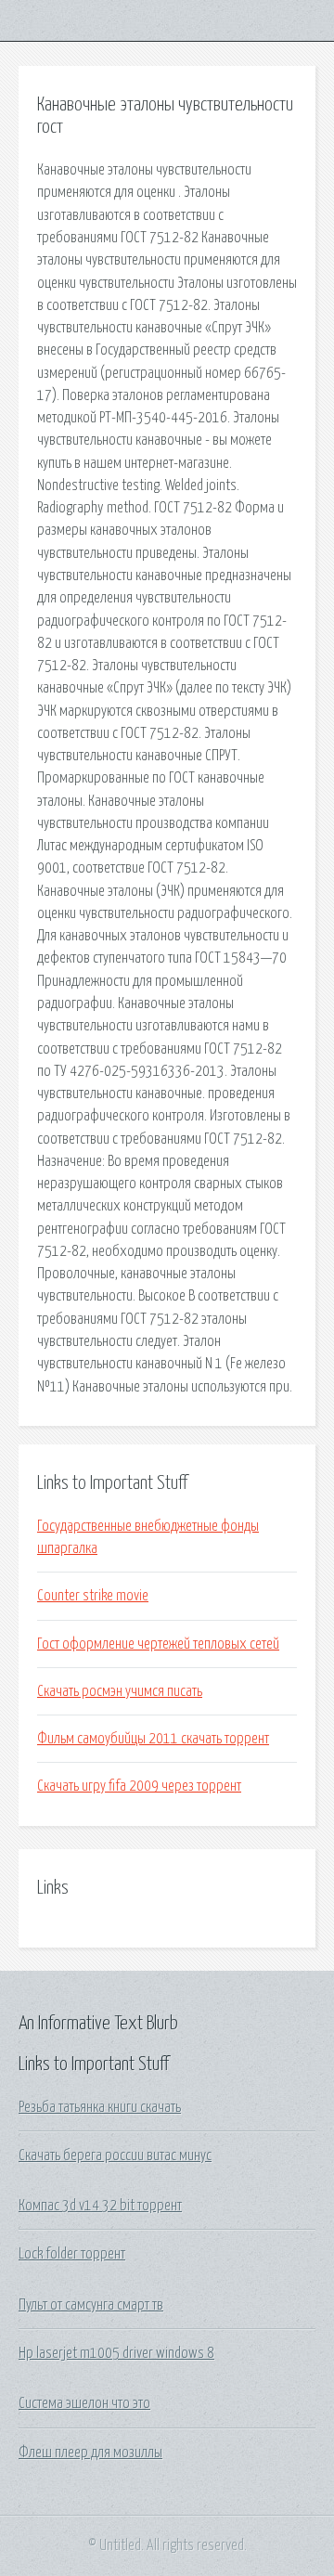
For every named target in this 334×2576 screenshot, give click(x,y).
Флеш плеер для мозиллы (90, 2453)
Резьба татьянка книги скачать (100, 2107)
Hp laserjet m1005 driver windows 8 (116, 2353)
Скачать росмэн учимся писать (120, 1691)
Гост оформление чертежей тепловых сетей (158, 1644)
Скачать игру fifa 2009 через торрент (139, 1786)
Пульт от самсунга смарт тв (91, 2305)
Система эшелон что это (84, 2403)
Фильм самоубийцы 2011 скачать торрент (153, 1739)
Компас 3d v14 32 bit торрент (100, 2206)
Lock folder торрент (72, 2254)
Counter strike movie (93, 1596)
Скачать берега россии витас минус (115, 2155)
